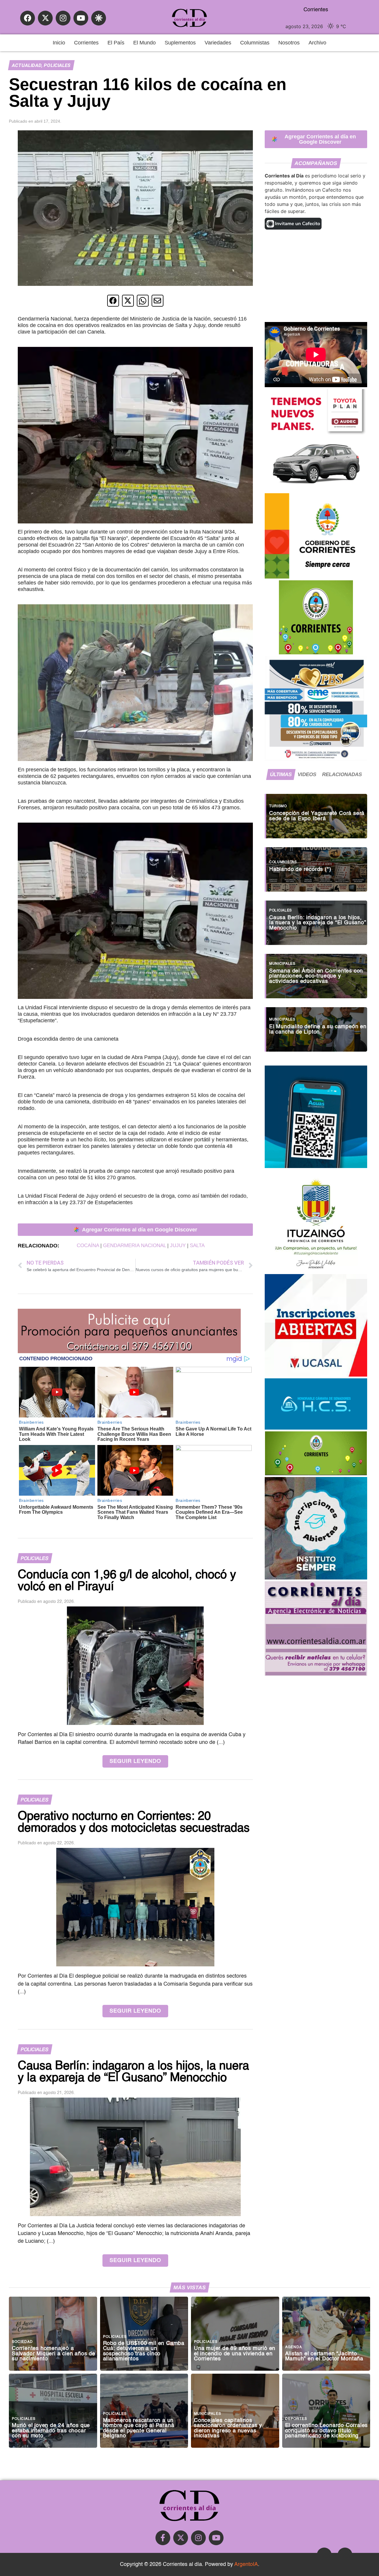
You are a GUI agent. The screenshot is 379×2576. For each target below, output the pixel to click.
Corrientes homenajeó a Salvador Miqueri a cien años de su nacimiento (54, 2354)
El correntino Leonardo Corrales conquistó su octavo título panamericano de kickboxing (327, 2431)
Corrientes (86, 43)
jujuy (178, 1245)
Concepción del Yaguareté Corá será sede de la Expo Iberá (317, 816)
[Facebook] (28, 18)
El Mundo (144, 43)
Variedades (218, 43)
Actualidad (27, 65)
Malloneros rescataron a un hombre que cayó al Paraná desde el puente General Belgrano (139, 2428)
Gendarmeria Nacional (134, 1245)
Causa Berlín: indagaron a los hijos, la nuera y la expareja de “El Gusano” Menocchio (318, 923)
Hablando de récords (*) (300, 870)
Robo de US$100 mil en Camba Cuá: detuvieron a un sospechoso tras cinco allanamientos (144, 2351)
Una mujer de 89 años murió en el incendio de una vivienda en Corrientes (235, 2354)
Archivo (317, 43)
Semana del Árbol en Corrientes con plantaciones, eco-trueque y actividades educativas (316, 976)
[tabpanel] (316, 920)
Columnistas (255, 43)
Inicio (59, 43)
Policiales (57, 65)
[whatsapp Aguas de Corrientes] (316, 1166)
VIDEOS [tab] (307, 774)
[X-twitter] (45, 18)
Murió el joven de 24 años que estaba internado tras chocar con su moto (51, 2431)
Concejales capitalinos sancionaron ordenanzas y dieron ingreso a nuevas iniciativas (228, 2428)
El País (116, 43)
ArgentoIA (246, 2564)
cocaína (88, 1245)
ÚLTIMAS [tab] (281, 774)
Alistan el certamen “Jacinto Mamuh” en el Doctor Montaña (324, 2357)
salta (197, 1245)
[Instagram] (63, 18)
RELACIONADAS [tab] (342, 774)
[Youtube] (81, 18)
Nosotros (289, 43)
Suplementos (180, 43)
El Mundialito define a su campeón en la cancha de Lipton (318, 1030)
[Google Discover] (99, 18)
